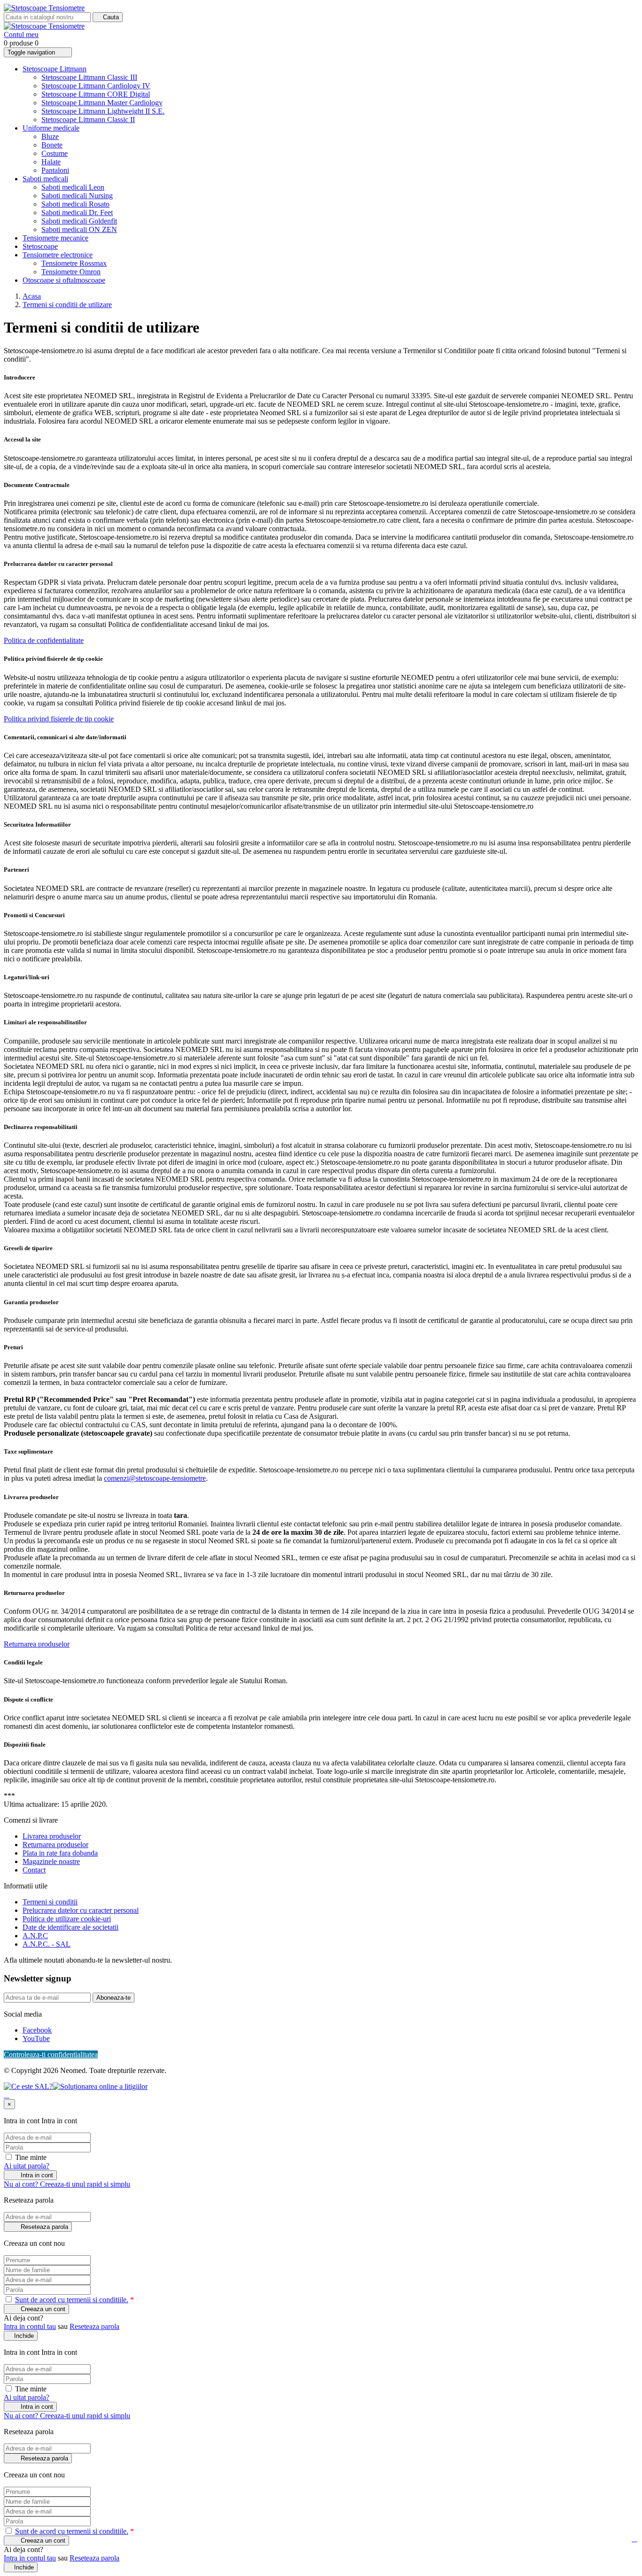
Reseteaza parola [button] (94, 2326)
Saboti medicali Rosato (75, 204)
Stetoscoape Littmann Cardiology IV (96, 86)
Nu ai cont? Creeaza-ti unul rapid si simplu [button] (67, 2184)
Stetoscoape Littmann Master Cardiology (102, 103)
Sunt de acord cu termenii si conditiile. (72, 2300)
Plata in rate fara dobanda (60, 1853)
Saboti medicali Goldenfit (79, 221)
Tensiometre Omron (71, 272)
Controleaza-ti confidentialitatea (51, 2054)
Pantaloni (55, 170)
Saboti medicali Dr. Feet (77, 213)
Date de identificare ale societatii (70, 1927)
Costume (55, 153)
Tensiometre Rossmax (74, 263)
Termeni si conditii (50, 1902)
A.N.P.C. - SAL (47, 1944)
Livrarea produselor (52, 1836)
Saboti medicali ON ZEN (79, 229)
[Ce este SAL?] (28, 2086)
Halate (51, 162)
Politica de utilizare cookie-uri (67, 1919)
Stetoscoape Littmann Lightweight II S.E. (103, 111)
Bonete (52, 145)
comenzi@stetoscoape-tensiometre (155, 1478)
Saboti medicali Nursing (77, 196)
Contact (34, 1870)
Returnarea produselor (37, 1644)
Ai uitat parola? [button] (27, 2166)
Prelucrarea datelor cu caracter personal (81, 1910)
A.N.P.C (35, 1936)
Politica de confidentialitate (44, 640)
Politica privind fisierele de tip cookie (59, 719)
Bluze (50, 136)
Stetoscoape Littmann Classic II (88, 120)
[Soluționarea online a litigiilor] (100, 2086)
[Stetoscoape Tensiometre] (44, 8)
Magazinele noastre (51, 1861)
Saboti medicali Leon (73, 187)
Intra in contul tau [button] (30, 2326)
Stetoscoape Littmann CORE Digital (96, 94)
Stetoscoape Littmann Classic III (89, 77)
